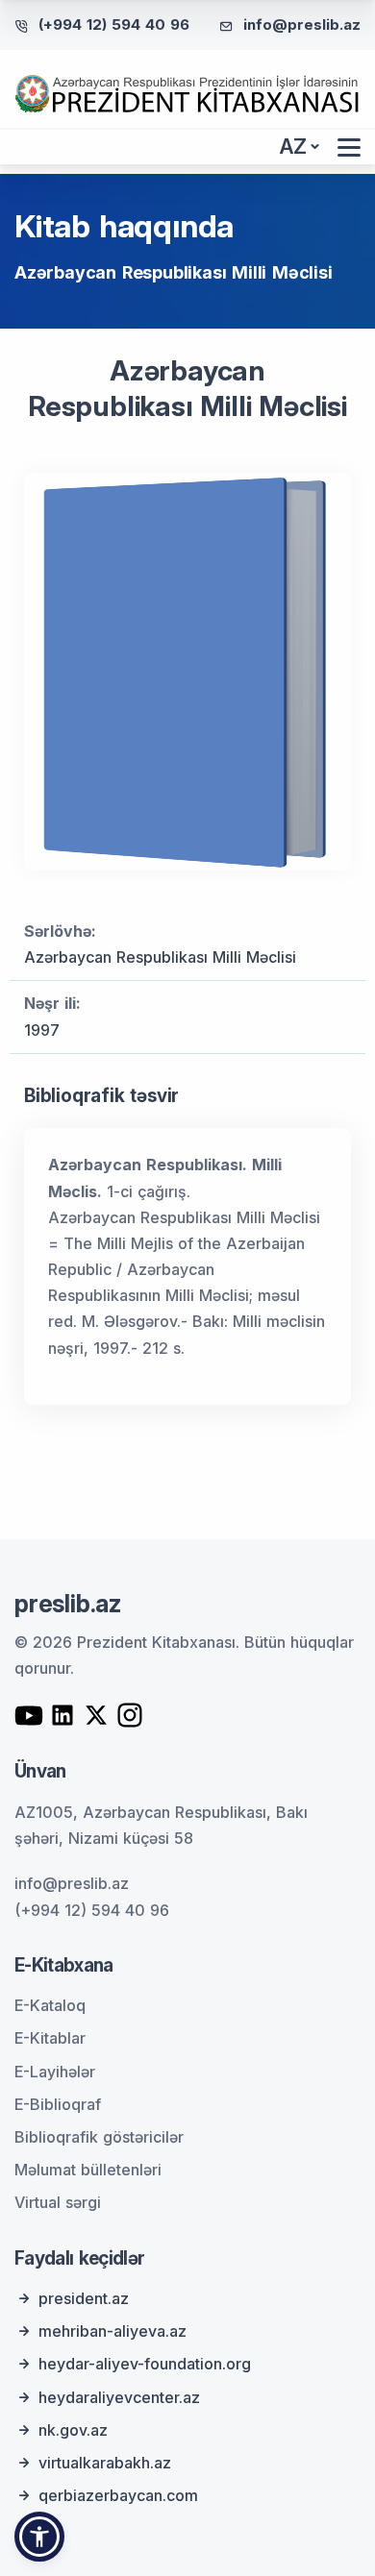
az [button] (293, 147)
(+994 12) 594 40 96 (114, 25)
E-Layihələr (55, 2072)
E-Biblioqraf (58, 2104)
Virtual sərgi (58, 2202)
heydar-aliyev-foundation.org (145, 2364)
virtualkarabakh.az (105, 2463)
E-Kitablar (50, 2038)
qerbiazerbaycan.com (118, 2495)
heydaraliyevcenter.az (119, 2397)
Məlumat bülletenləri (88, 2170)
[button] (39, 2537)
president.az (84, 2298)
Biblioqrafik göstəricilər (99, 2137)
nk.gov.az (73, 2430)
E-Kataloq (50, 2005)
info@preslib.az (302, 25)
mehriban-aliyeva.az (112, 2331)
